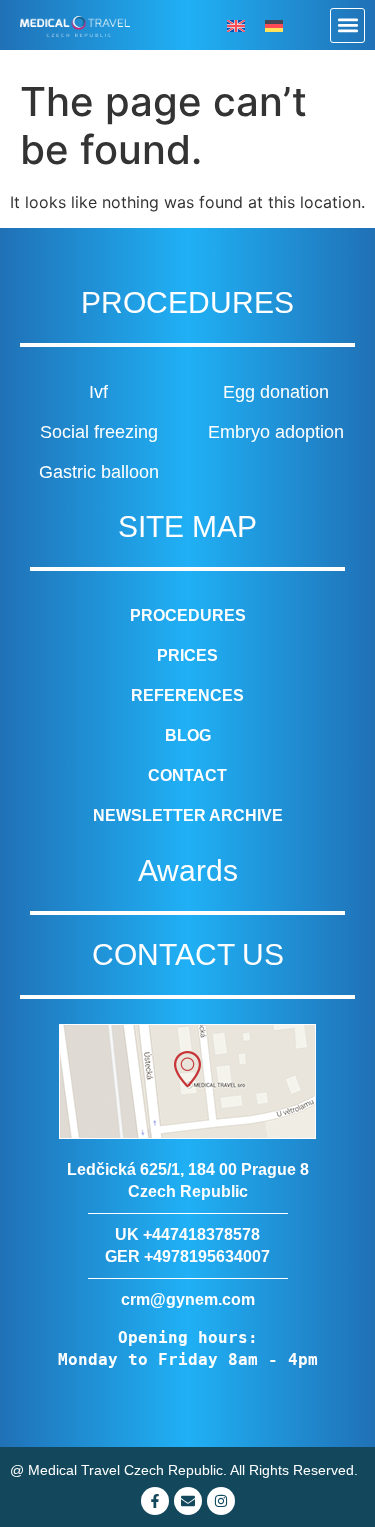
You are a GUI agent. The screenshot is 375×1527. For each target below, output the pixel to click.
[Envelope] (188, 1501)
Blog (188, 735)
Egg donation (276, 392)
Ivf (98, 392)
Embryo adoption (276, 432)
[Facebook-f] (155, 1501)
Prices (187, 655)
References (187, 695)
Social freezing (99, 432)
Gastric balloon (99, 472)
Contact (187, 775)
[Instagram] (221, 1501)
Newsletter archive (188, 815)
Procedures (188, 615)
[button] (347, 25)
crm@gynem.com (188, 1299)
